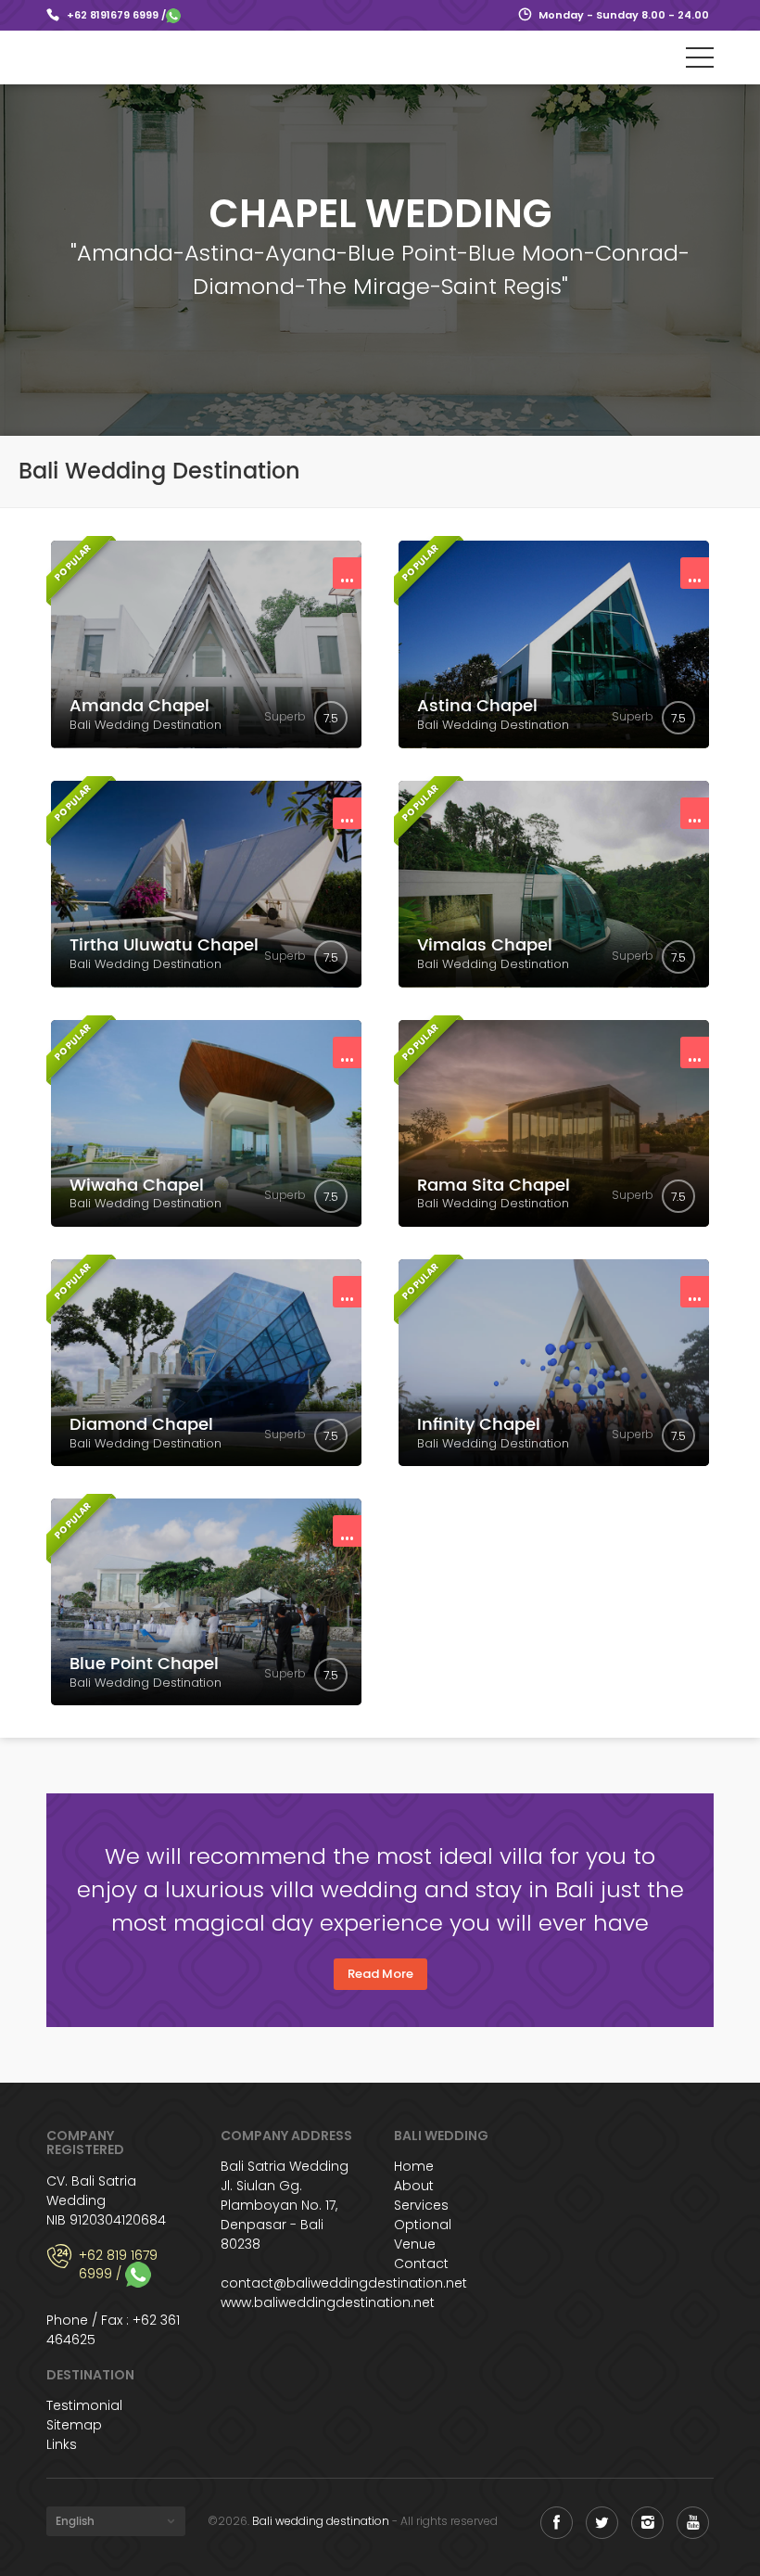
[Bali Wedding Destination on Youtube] (693, 2523)
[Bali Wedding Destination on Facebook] (557, 2523)
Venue (415, 2244)
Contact (421, 2264)
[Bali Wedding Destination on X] (602, 2523)
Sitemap (74, 2425)
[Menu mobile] (700, 61)
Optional (423, 2225)
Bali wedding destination (321, 2521)
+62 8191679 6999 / (116, 15)
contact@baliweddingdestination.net (344, 2283)
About (414, 2186)
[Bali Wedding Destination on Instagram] (647, 2523)
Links (62, 2444)
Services (421, 2205)
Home (414, 2166)
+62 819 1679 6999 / (118, 2266)
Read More (380, 1974)
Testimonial (84, 2405)
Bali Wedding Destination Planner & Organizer (127, 57)
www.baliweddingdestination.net (328, 2302)
